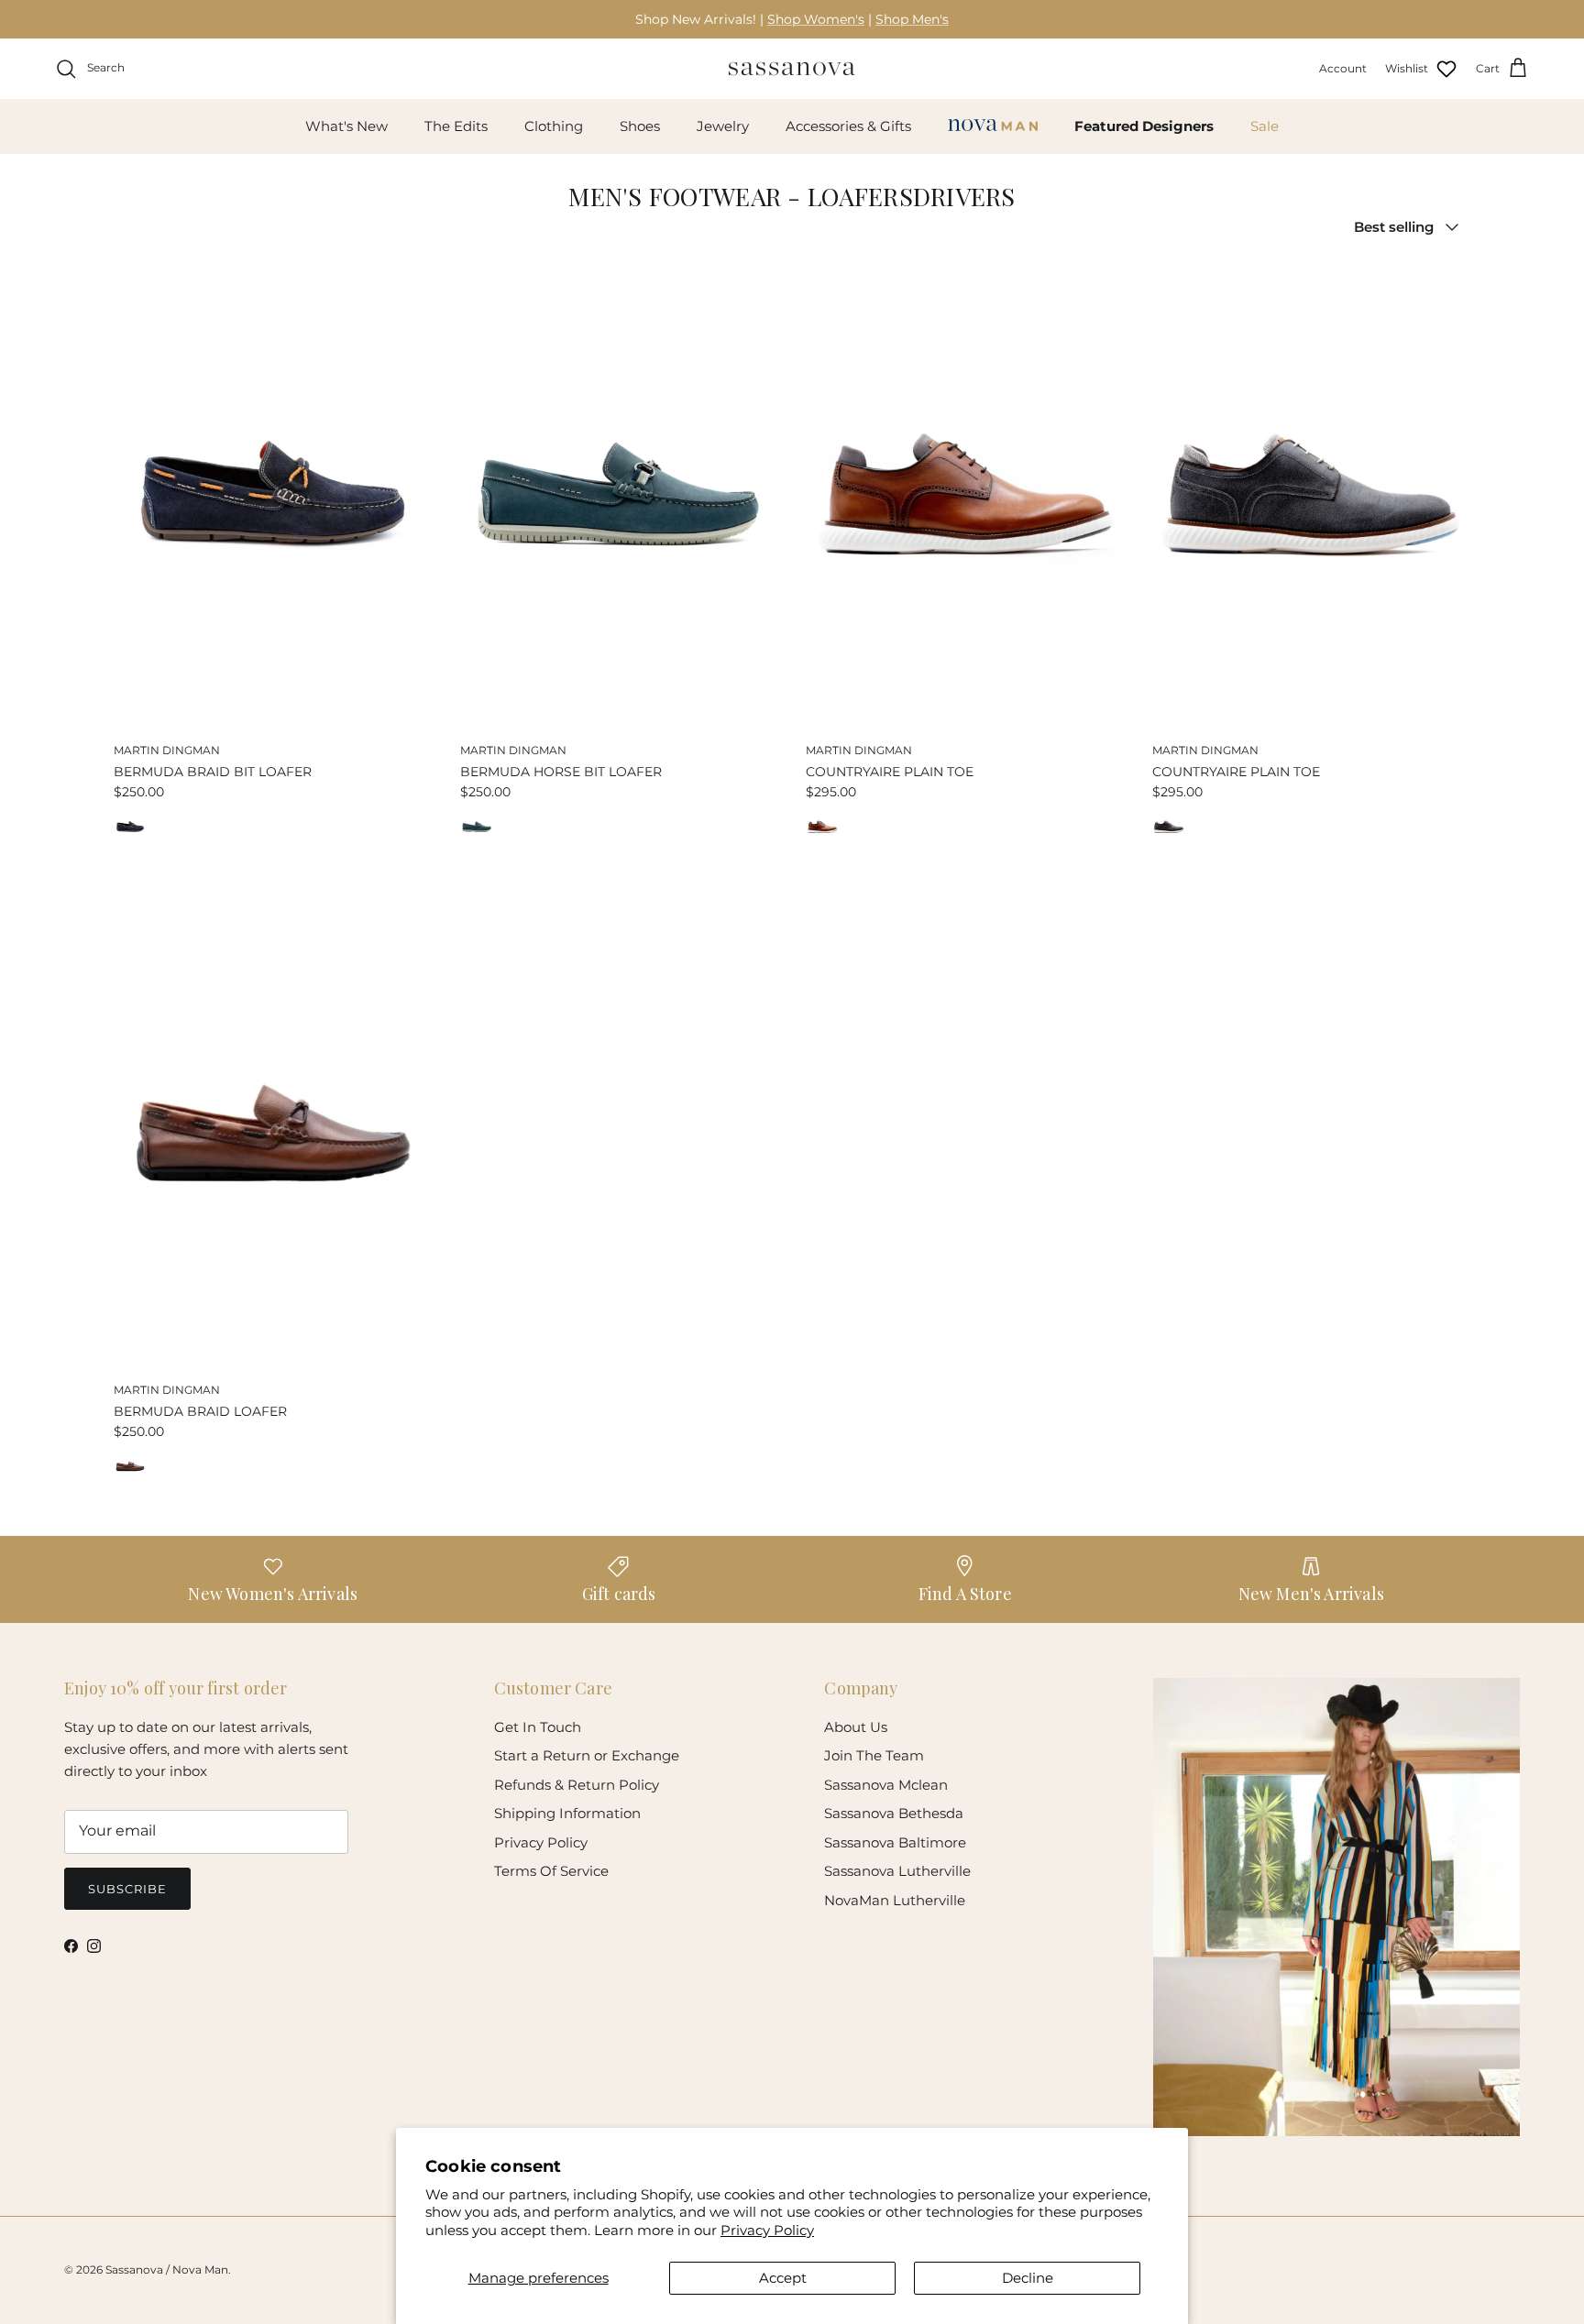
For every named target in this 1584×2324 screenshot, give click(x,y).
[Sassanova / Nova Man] (792, 69)
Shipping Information (567, 1813)
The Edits (456, 126)
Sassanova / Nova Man (167, 2269)
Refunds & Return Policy (577, 1785)
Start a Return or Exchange (587, 1755)
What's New (346, 126)
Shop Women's (816, 19)
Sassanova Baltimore (895, 1842)
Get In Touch (538, 1727)
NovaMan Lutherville (895, 1900)
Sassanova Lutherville (897, 1871)
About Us (856, 1727)
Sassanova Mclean (886, 1785)
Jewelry (723, 126)
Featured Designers (1144, 126)
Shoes (640, 126)
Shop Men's (912, 19)
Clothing (554, 126)
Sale (1265, 126)
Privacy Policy (767, 2230)
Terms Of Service (551, 1871)
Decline (1028, 2278)
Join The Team (874, 1755)
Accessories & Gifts (848, 126)
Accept (783, 2278)
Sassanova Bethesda (894, 1813)
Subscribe (127, 1889)
